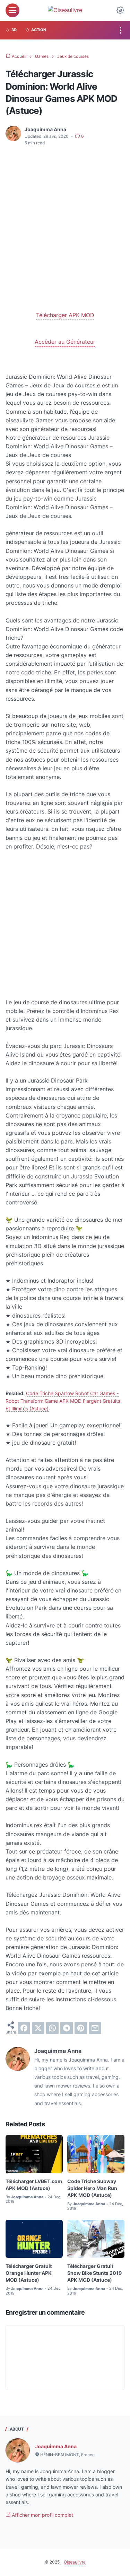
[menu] (12, 10)
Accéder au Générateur (65, 342)
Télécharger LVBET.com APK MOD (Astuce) (34, 2185)
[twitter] (38, 2028)
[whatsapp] (52, 2028)
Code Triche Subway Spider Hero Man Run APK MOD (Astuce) (92, 2188)
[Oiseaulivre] (65, 10)
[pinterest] (81, 2028)
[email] (95, 2028)
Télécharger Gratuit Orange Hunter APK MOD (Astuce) (29, 2273)
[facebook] (24, 2028)
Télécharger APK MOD (65, 315)
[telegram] (67, 2028)
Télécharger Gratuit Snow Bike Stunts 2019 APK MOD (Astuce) (94, 2273)
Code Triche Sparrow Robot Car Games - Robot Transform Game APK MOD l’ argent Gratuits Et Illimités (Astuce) (63, 1401)
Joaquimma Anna (56, 2446)
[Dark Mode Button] (120, 10)
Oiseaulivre (75, 2562)
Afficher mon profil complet (42, 2515)
